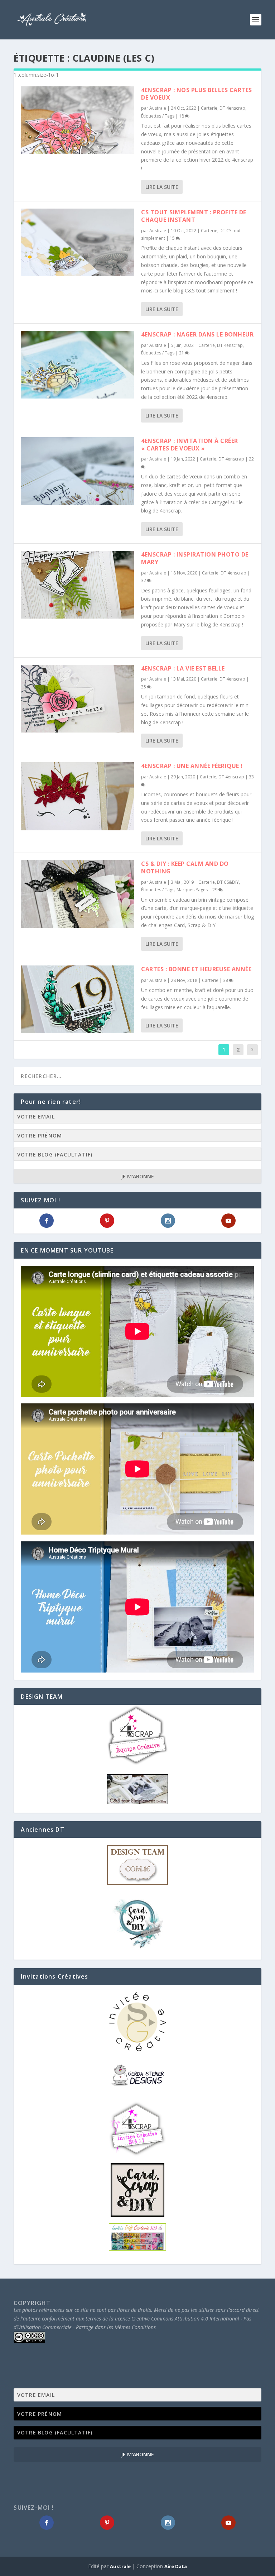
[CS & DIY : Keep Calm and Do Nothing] (77, 894)
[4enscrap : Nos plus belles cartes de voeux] (77, 120)
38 (226, 980)
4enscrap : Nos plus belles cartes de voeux (197, 94)
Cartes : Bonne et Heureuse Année (196, 969)
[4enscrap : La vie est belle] (77, 699)
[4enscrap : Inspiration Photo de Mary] (77, 585)
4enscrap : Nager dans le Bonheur (197, 334)
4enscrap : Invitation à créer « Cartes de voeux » (190, 445)
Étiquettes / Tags (158, 116)
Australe (158, 108)
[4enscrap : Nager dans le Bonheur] (77, 365)
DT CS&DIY (228, 882)
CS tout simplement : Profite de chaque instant (194, 216)
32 (144, 580)
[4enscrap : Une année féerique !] (77, 796)
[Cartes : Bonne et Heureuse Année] (77, 999)
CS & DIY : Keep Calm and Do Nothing (185, 867)
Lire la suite (162, 187)
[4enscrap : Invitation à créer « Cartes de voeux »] (77, 471)
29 (215, 890)
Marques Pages (192, 890)
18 (182, 116)
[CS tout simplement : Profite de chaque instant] (77, 242)
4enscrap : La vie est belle (183, 668)
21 (182, 353)
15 (173, 238)
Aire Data (176, 2566)
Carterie (209, 108)
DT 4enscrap (232, 108)
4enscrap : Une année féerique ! (192, 766)
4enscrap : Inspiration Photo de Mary (195, 558)
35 (144, 687)
